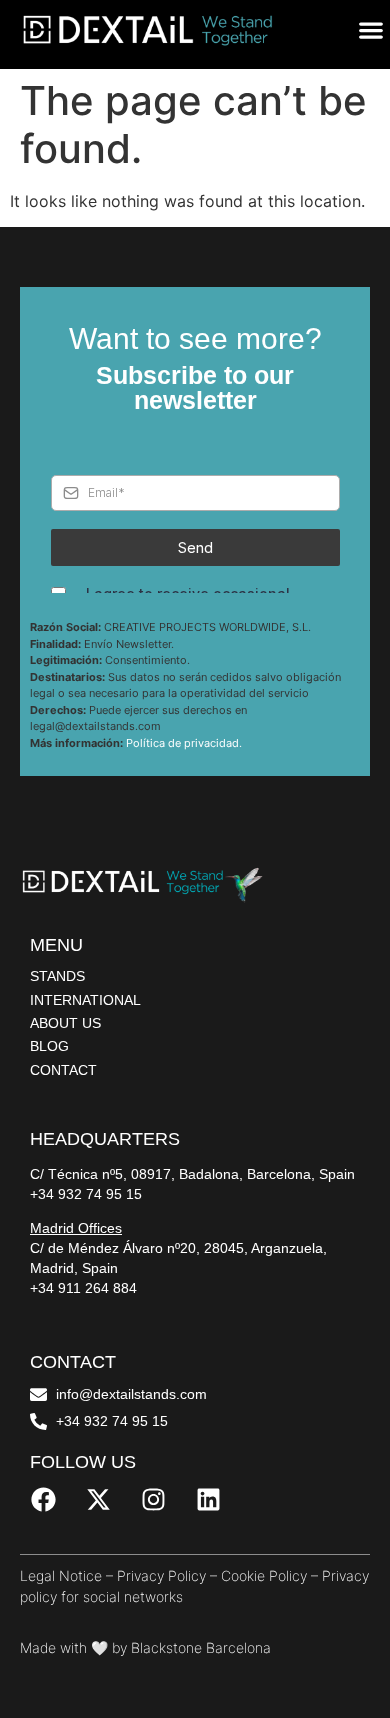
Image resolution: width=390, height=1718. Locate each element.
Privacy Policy (161, 1575)
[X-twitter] (98, 1499)
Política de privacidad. (184, 743)
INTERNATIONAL (85, 1000)
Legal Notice (61, 1575)
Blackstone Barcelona (201, 1647)
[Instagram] (153, 1499)
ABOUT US (65, 1023)
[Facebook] (43, 1499)
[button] (370, 29)
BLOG (49, 1046)
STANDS (57, 976)
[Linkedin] (208, 1499)
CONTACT (63, 1070)
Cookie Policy (264, 1575)
